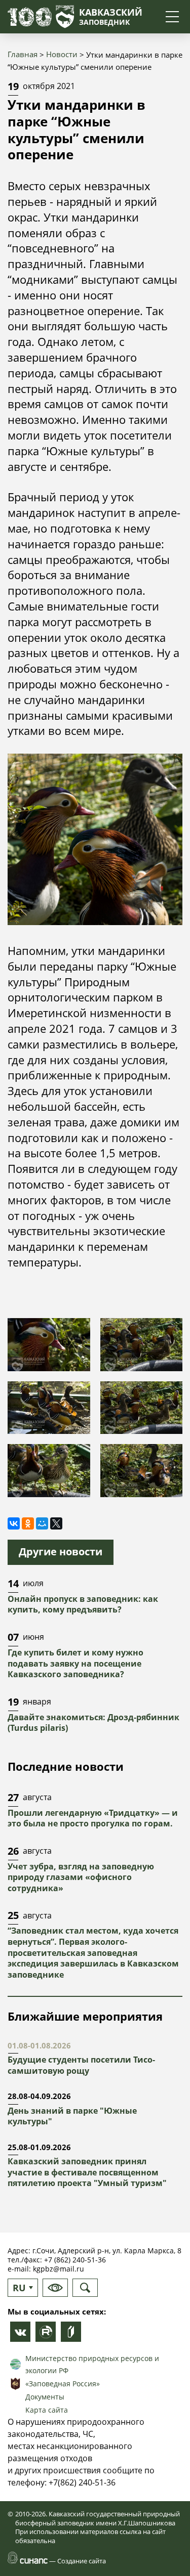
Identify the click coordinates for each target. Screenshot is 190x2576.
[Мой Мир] (42, 1523)
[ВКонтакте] (14, 1523)
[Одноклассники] (28, 1523)
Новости (62, 54)
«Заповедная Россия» (63, 2384)
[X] (56, 1523)
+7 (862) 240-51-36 (75, 2260)
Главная (23, 54)
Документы (45, 2397)
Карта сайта (47, 2410)
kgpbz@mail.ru (59, 2269)
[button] (49, 1344)
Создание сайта (82, 2561)
